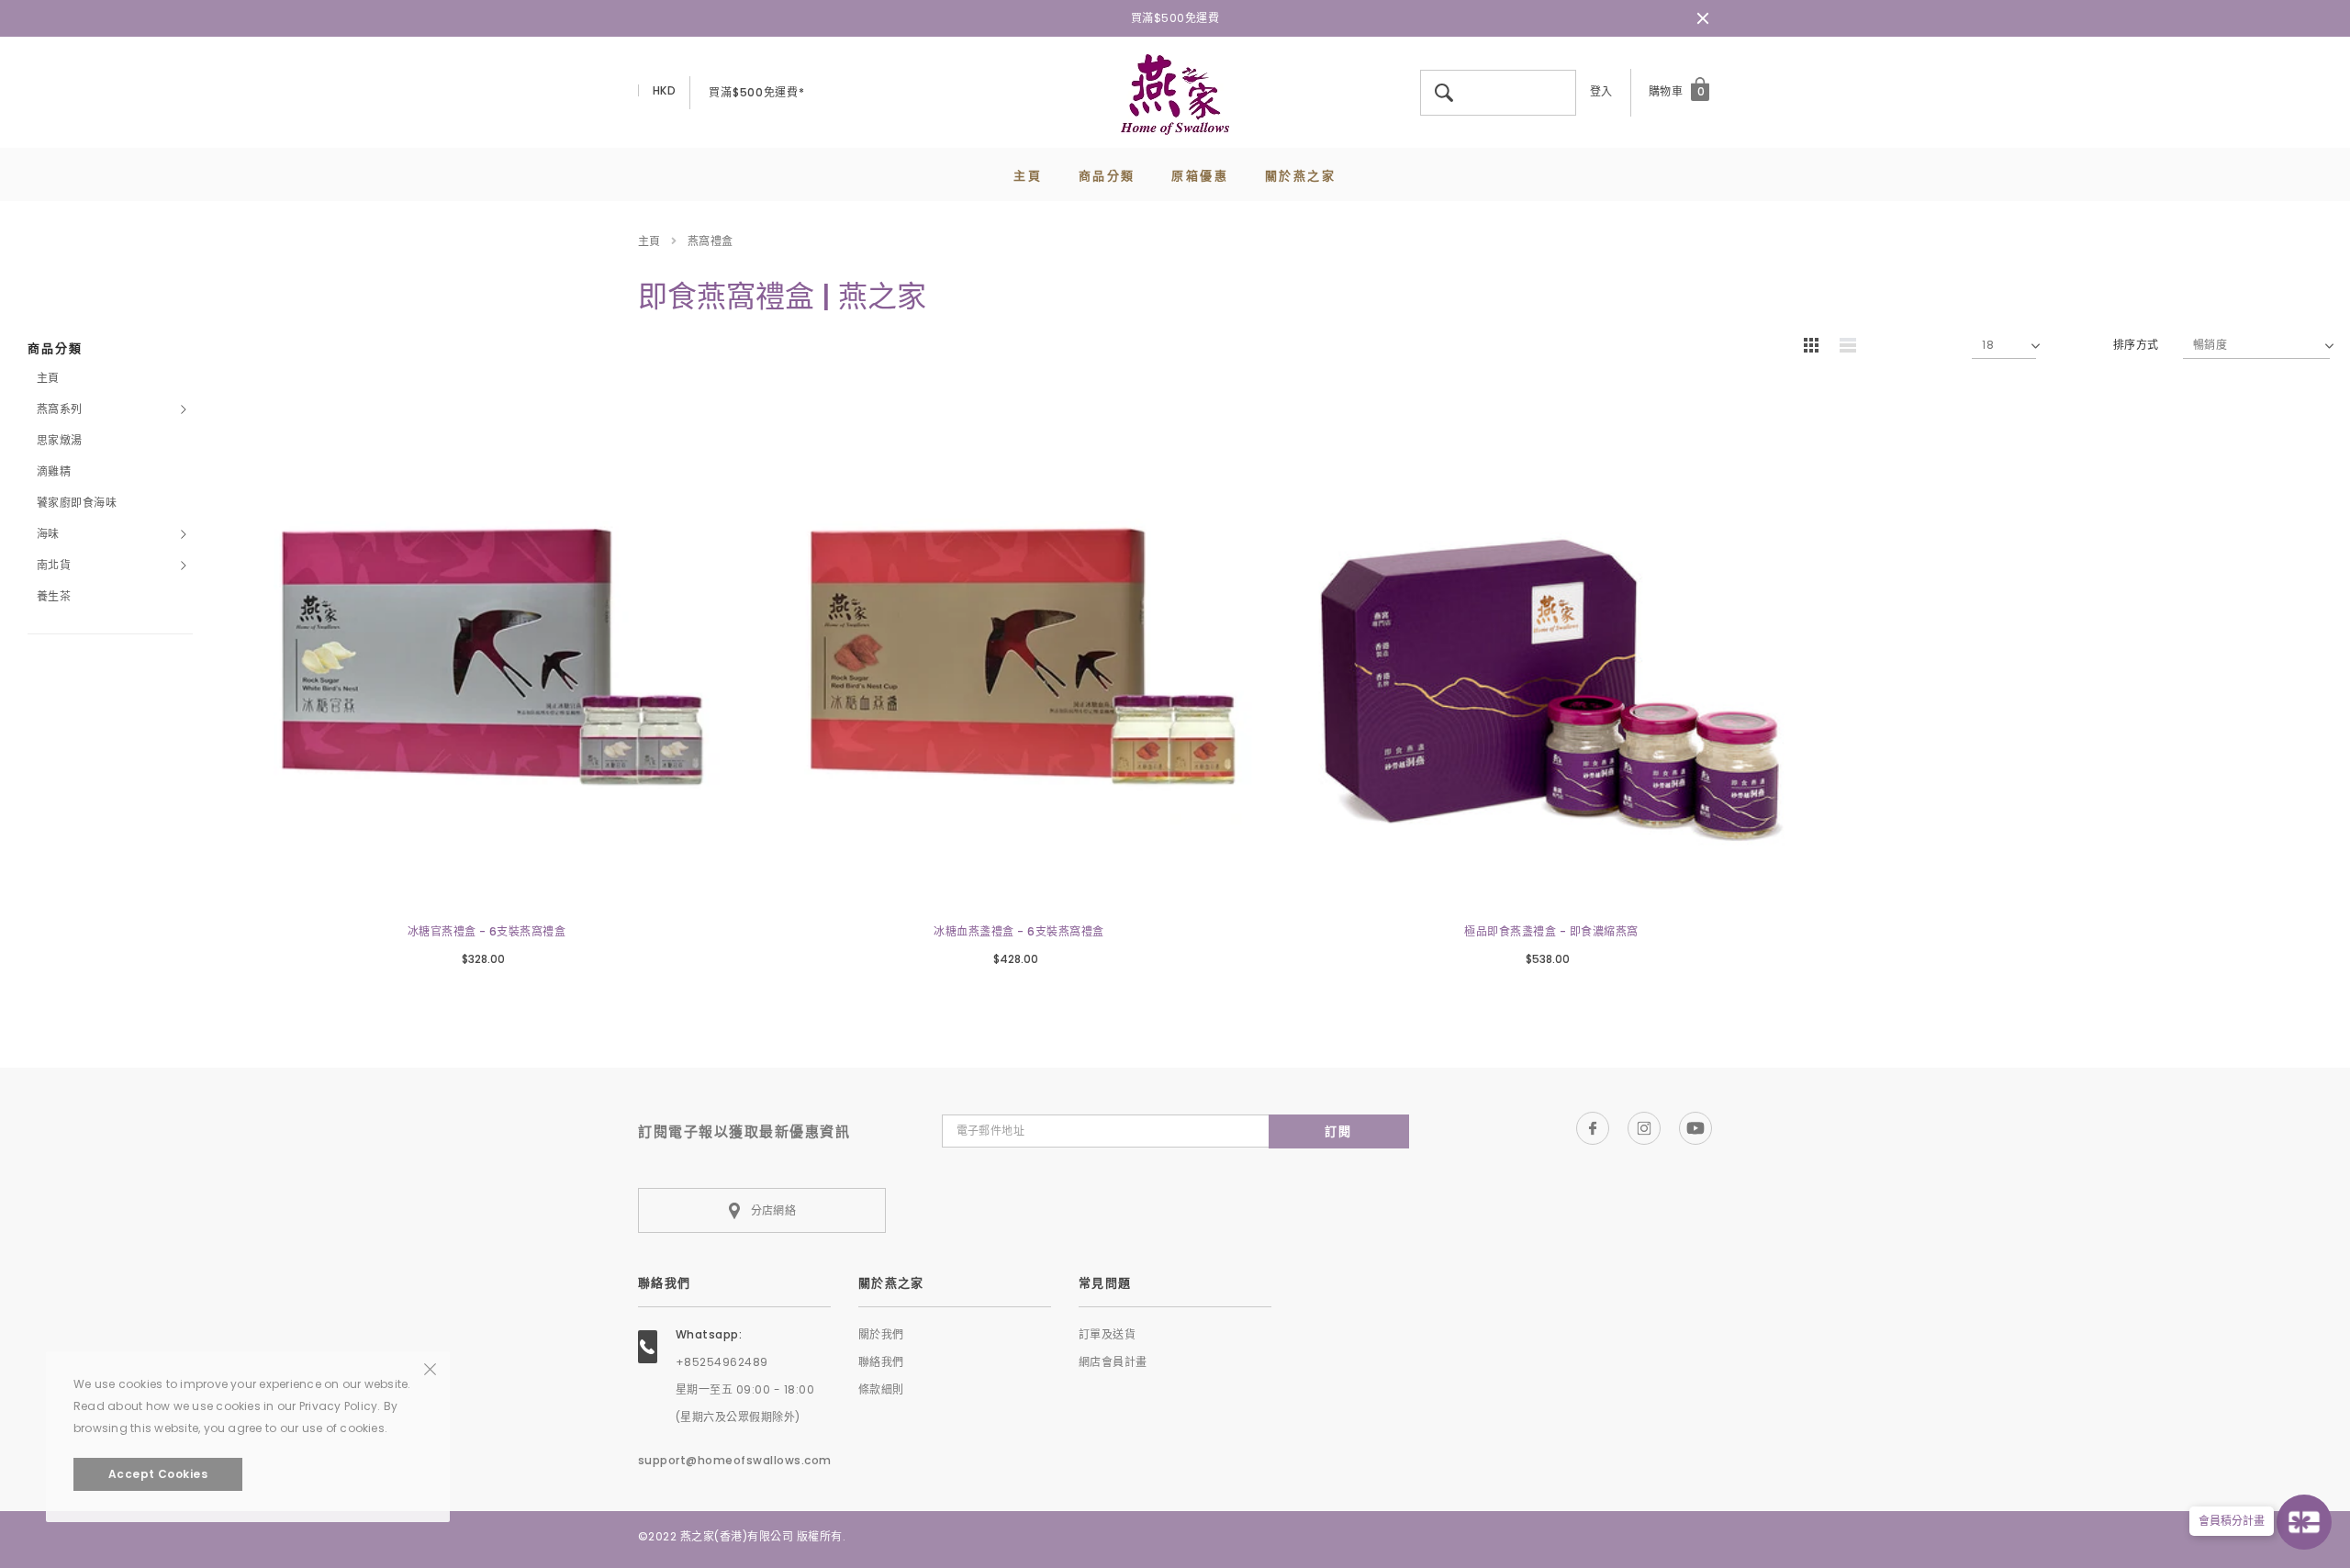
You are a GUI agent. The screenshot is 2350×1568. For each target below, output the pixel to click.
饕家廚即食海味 (77, 503)
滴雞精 (54, 471)
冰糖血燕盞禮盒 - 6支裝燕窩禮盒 (1018, 931)
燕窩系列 (60, 409)
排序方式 (2136, 345)
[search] (1558, 73)
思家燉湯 (60, 440)
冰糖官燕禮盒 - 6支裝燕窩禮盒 (487, 931)
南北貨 (54, 565)
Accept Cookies (158, 1474)
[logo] (1175, 93)
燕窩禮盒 (711, 241)
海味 (48, 534)
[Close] (430, 1368)
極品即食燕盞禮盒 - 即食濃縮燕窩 (1551, 931)
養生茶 (54, 596)
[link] (487, 653)
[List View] (1854, 348)
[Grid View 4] (1817, 348)
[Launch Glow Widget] (2304, 1522)
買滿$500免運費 (1175, 18)
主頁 (649, 241)
